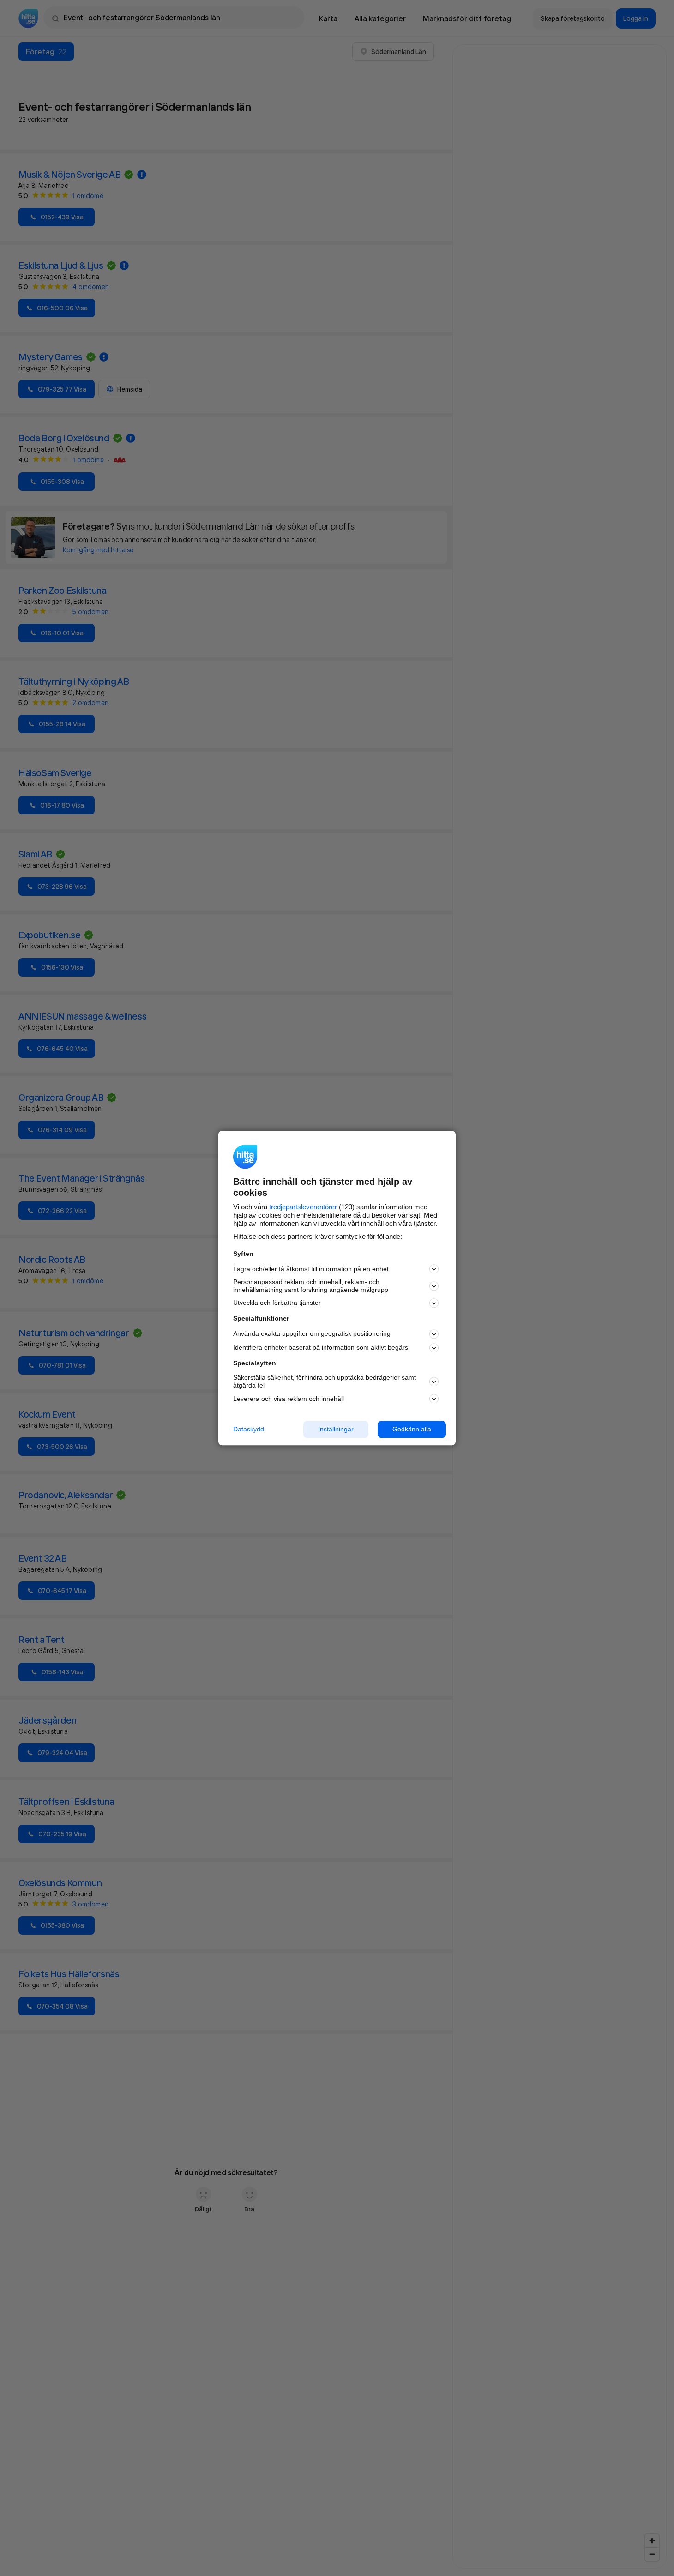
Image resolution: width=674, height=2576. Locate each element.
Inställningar (336, 1429)
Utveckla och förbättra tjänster (277, 1303)
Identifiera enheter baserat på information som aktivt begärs (321, 1348)
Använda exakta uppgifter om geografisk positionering (312, 1334)
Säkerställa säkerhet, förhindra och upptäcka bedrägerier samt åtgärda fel (325, 1382)
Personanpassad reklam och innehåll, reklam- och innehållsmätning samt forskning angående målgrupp (311, 1286)
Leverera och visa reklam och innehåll (289, 1399)
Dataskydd (249, 1429)
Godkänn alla (412, 1429)
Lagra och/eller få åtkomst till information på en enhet (311, 1269)
